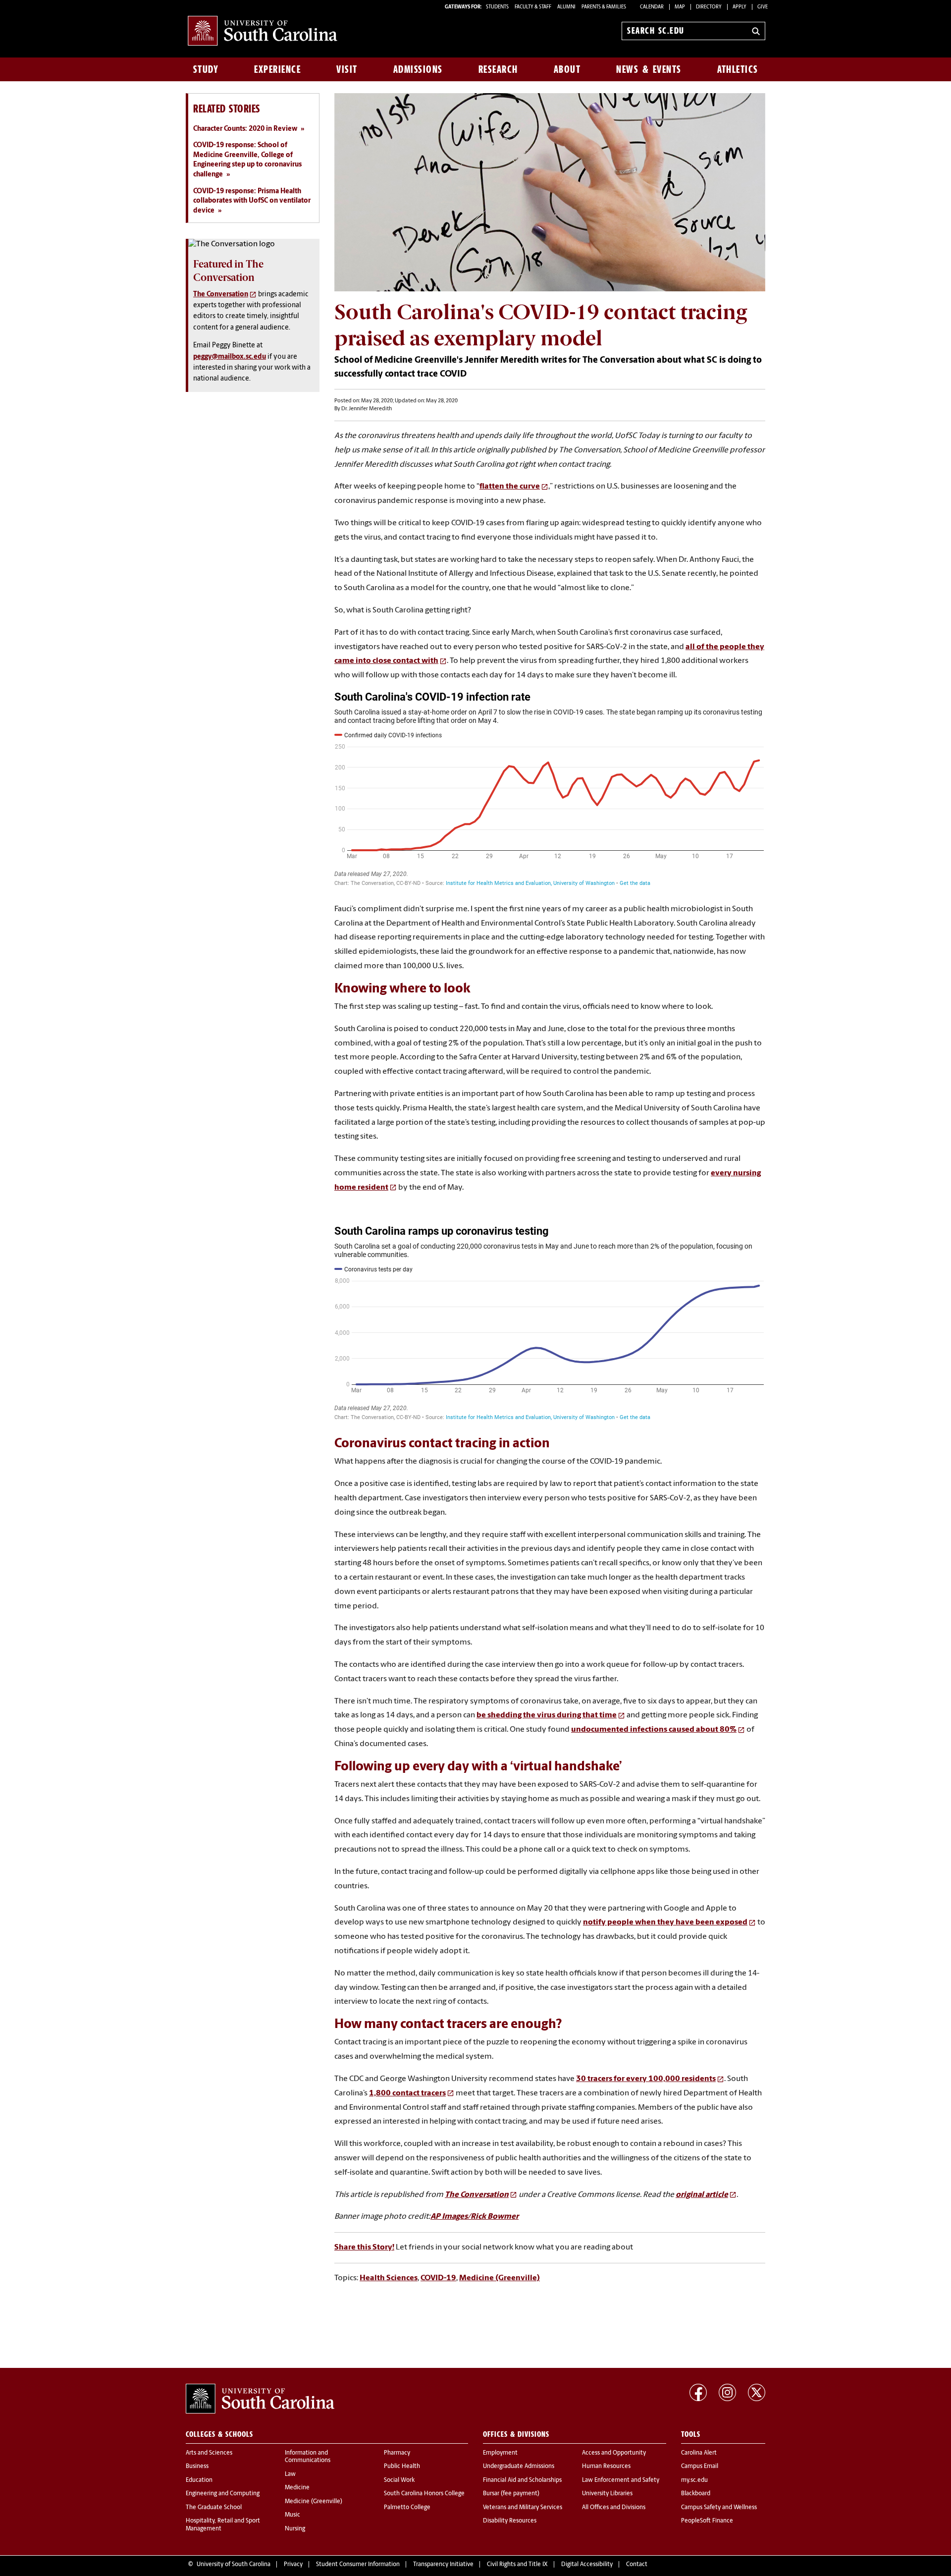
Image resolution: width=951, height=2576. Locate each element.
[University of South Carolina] (260, 2399)
